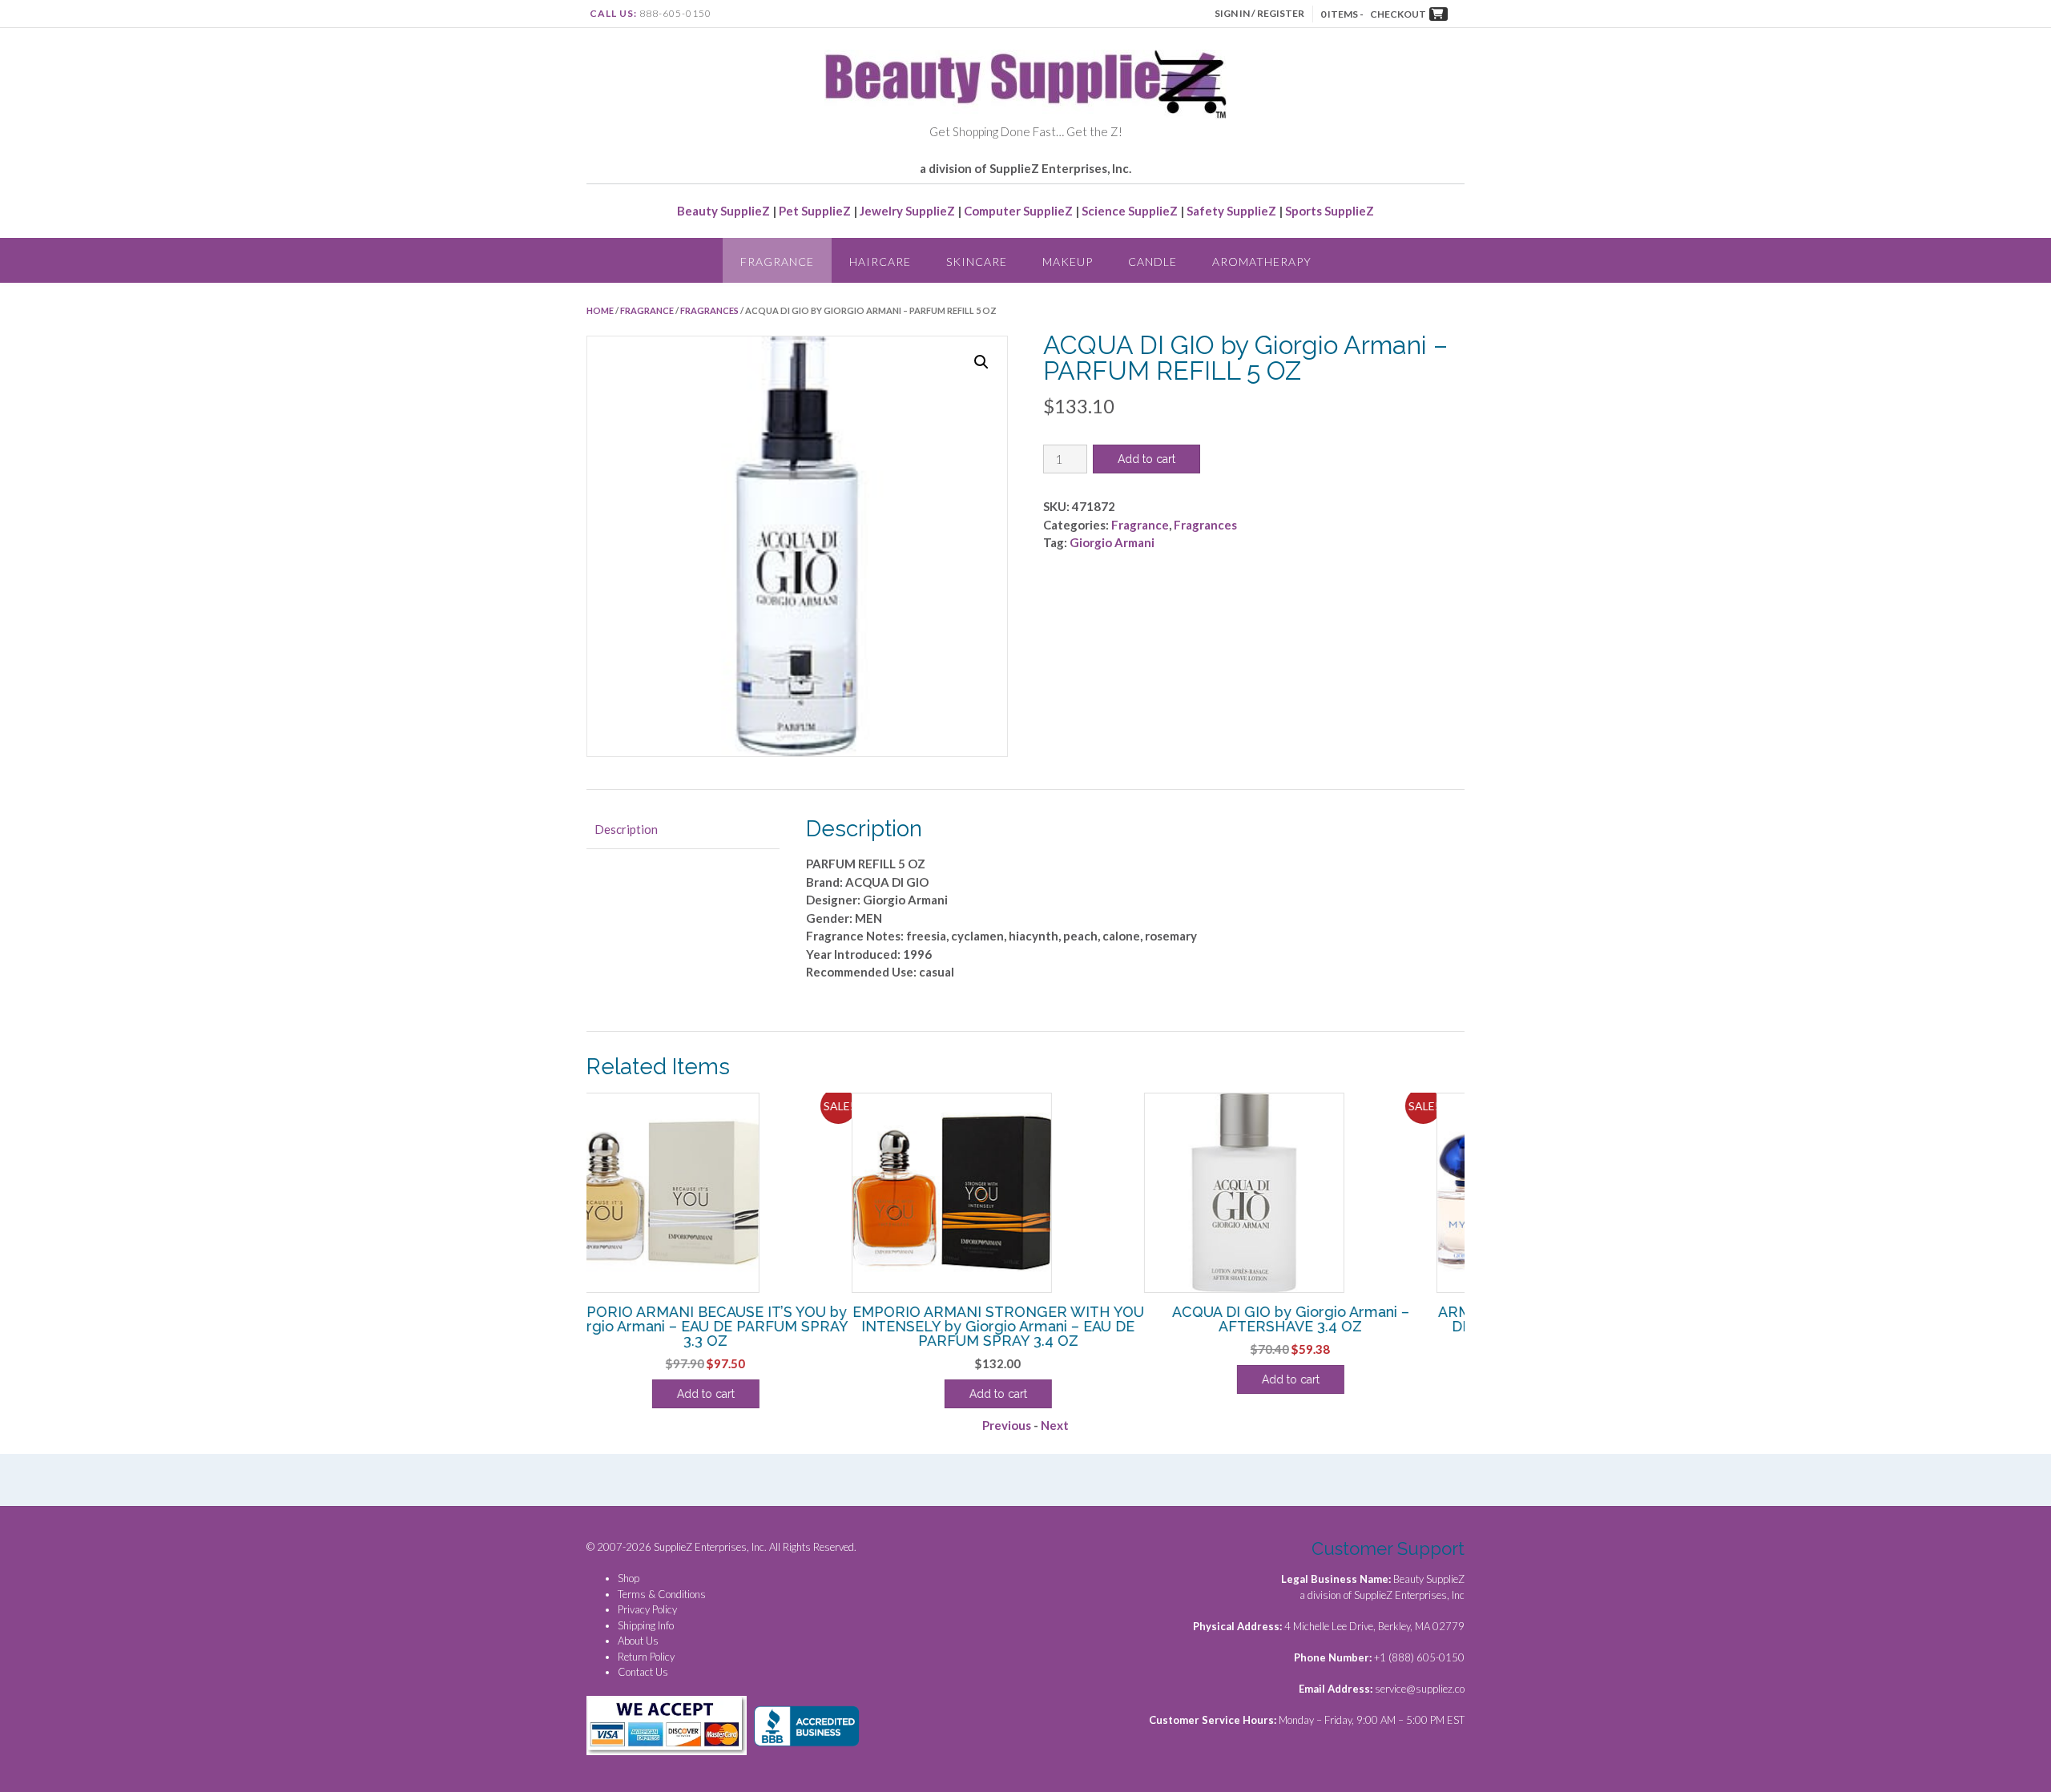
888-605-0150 (675, 13)
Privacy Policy (647, 1609)
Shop (629, 1578)
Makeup (1068, 262)
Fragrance (777, 262)
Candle (1152, 262)
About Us (638, 1641)
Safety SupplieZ (1231, 211)
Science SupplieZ (1130, 211)
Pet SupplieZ (815, 211)
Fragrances (709, 310)
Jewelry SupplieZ (907, 211)
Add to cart (1146, 459)
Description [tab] (626, 829)
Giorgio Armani (1112, 542)
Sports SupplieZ (1330, 211)
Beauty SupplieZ (723, 211)
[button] (981, 362)
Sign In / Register (1259, 13)
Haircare (880, 262)
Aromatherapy (1262, 262)
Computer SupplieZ (1018, 211)
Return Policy (646, 1657)
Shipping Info (646, 1625)
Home (600, 310)
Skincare (977, 262)
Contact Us (643, 1672)
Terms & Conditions (662, 1594)
